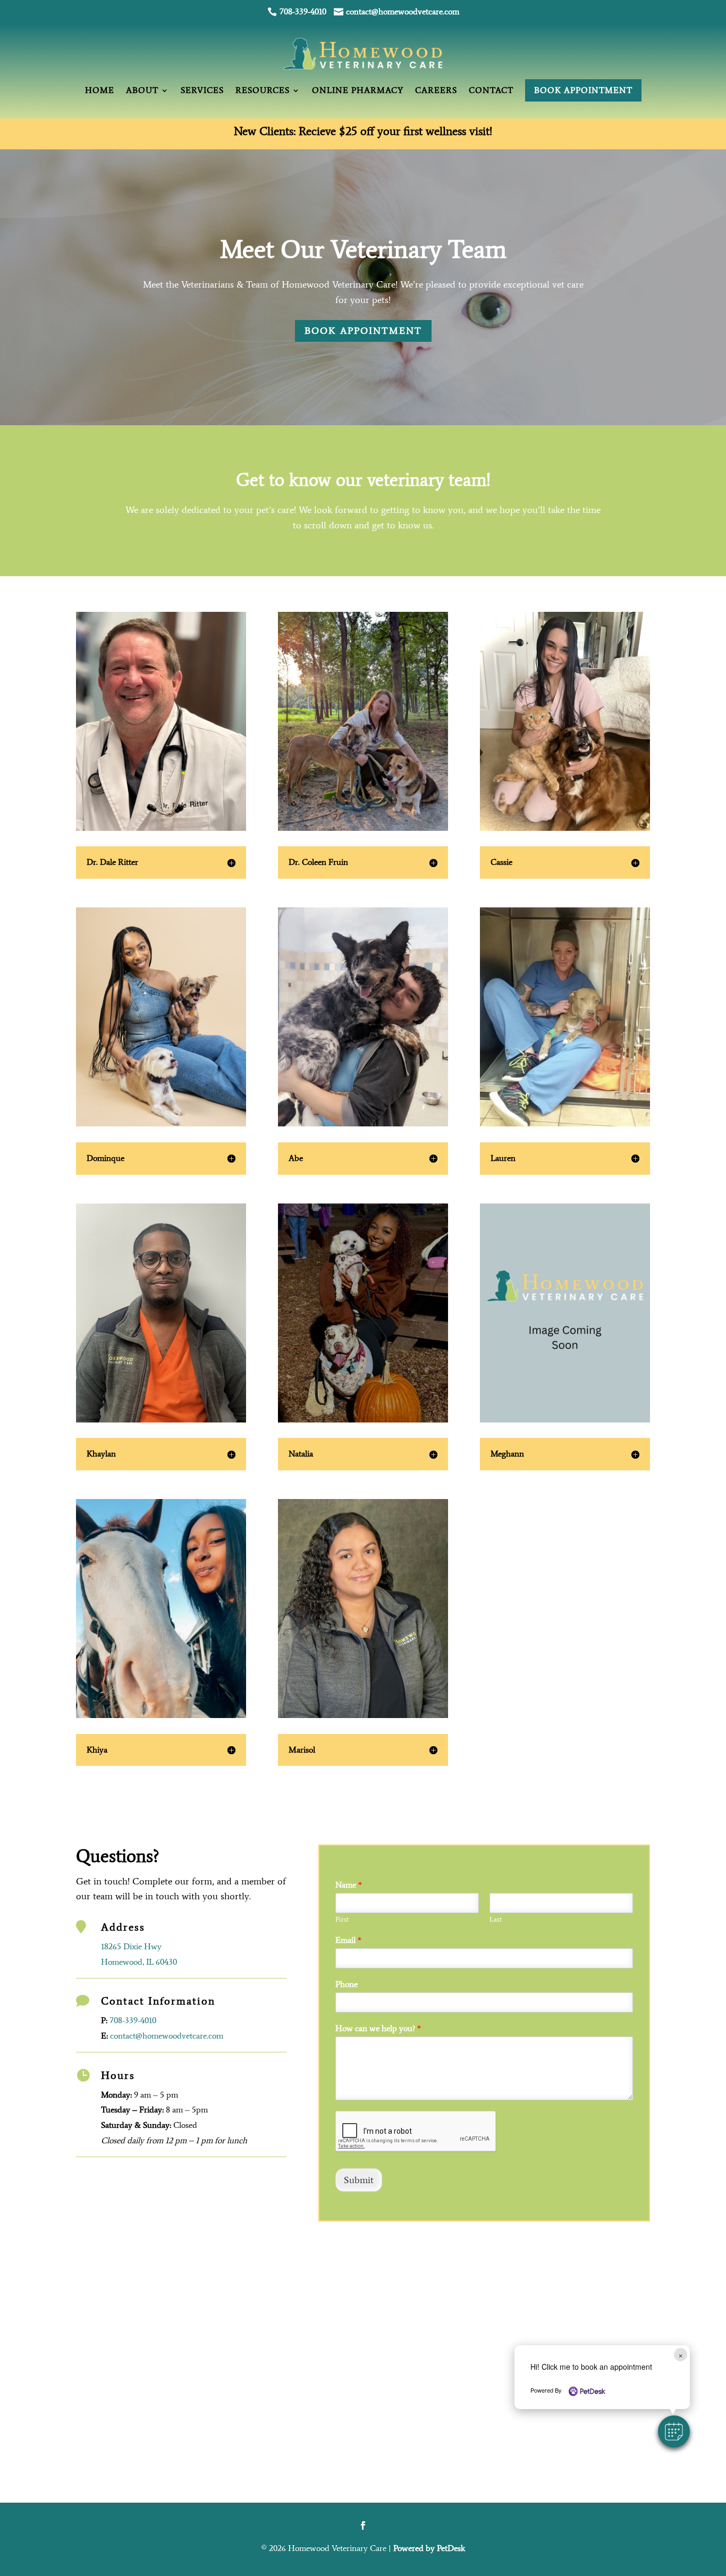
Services (202, 90)
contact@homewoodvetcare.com (167, 2036)
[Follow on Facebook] (363, 2526)
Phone (347, 1984)
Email (348, 1940)
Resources (263, 90)
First (342, 1919)
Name (349, 1885)
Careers (436, 90)
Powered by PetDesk (429, 2548)
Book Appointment (583, 90)
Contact (491, 90)
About (142, 90)
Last (496, 1919)
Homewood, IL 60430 (139, 1962)
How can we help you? (378, 2028)
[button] (674, 2431)
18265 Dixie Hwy (131, 1946)
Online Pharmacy (358, 90)
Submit (359, 2180)
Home (100, 90)
